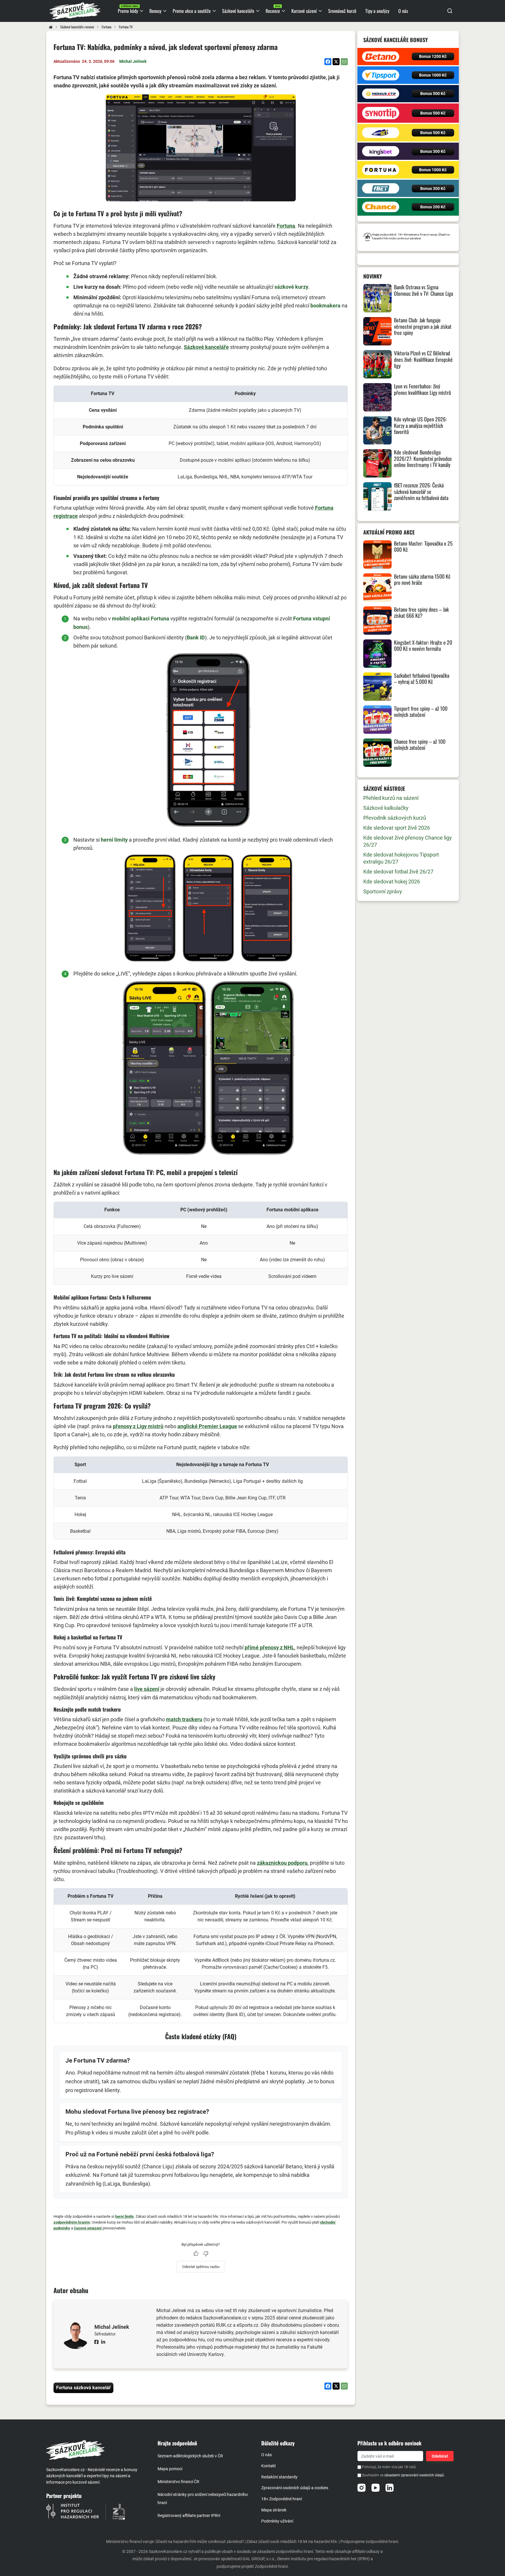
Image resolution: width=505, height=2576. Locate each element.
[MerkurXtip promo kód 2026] (381, 94)
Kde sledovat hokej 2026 (392, 882)
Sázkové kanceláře (206, 347)
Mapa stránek (274, 2510)
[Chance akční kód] (381, 207)
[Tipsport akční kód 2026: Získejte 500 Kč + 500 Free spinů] (381, 75)
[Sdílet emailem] (344, 62)
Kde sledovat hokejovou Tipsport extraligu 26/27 (401, 858)
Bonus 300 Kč (433, 151)
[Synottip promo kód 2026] (381, 113)
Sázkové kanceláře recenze (77, 27)
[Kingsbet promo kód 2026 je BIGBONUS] (381, 151)
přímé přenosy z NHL (269, 1647)
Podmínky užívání (277, 2521)
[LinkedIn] (390, 2488)
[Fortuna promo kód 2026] (381, 170)
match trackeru (184, 1719)
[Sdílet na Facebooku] (328, 62)
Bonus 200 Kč (433, 207)
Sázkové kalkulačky (386, 808)
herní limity (114, 840)
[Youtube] (376, 2488)
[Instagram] (362, 2488)
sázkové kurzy (291, 287)
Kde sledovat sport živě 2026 (397, 828)
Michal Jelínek (133, 61)
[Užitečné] (196, 2253)
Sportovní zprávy (383, 891)
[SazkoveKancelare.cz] (97, 2450)
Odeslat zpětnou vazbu (201, 2267)
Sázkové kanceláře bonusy (396, 40)
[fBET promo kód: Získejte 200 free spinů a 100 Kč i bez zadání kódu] (381, 188)
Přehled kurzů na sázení (391, 798)
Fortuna (107, 27)
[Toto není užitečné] (206, 2253)
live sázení (147, 1689)
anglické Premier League (207, 1426)
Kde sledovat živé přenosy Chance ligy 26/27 (408, 841)
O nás (267, 2455)
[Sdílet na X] (336, 62)
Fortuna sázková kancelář (83, 2388)
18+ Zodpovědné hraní (282, 2499)
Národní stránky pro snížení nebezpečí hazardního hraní (203, 2499)
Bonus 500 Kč (433, 94)
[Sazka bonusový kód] (381, 133)
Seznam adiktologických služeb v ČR (190, 2456)
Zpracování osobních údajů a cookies (295, 2488)
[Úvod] (51, 27)
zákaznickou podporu (282, 1863)
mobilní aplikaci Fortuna (141, 619)
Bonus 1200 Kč (433, 56)
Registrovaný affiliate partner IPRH (189, 2516)
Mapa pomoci (170, 2469)
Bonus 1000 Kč (433, 75)
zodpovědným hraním (72, 2222)
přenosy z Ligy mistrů (138, 1426)
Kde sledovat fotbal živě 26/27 (398, 872)
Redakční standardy (279, 2477)
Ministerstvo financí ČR (178, 2482)
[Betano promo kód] (381, 57)
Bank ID (196, 637)
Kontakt (269, 2466)
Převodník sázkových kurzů (395, 818)
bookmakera (325, 306)
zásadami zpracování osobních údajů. (415, 2475)
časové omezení (88, 2228)
